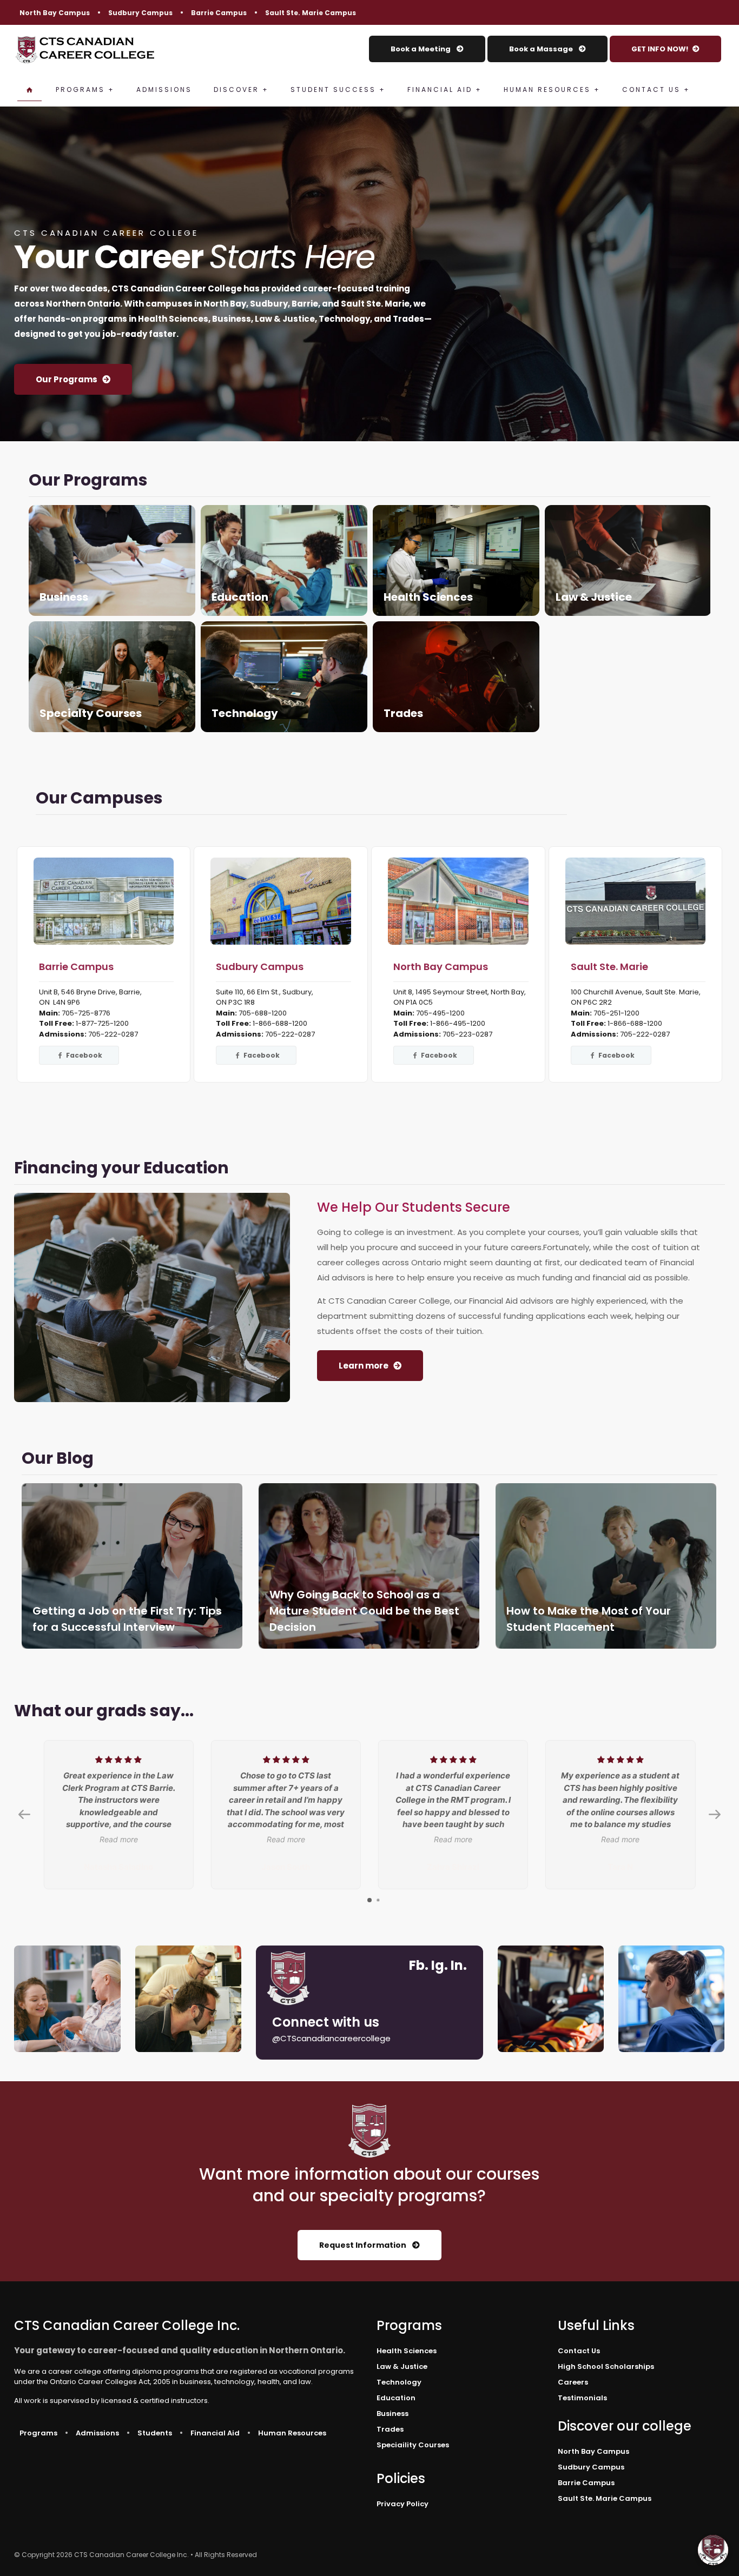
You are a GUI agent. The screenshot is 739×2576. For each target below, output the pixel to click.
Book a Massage (542, 49)
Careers (573, 2382)
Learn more (364, 1366)
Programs (38, 2433)
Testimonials (582, 2398)
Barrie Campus (219, 13)
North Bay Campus (55, 13)
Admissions (97, 2433)
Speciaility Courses (413, 2445)
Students (155, 2433)
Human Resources (292, 2433)
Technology (284, 677)
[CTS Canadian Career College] (85, 49)
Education (284, 560)
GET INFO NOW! (660, 49)
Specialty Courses (112, 677)
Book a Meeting (421, 49)
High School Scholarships (606, 2366)
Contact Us (579, 2351)
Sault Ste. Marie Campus (311, 13)
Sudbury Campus (140, 13)
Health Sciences (456, 560)
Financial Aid (215, 2433)
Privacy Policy (403, 2504)
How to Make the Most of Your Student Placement (606, 1566)
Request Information (364, 2245)
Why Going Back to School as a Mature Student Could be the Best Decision (369, 1566)
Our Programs (67, 379)
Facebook (83, 1055)
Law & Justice (628, 560)
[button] (713, 2550)
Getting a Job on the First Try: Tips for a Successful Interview (132, 1566)
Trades (456, 677)
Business (112, 560)
